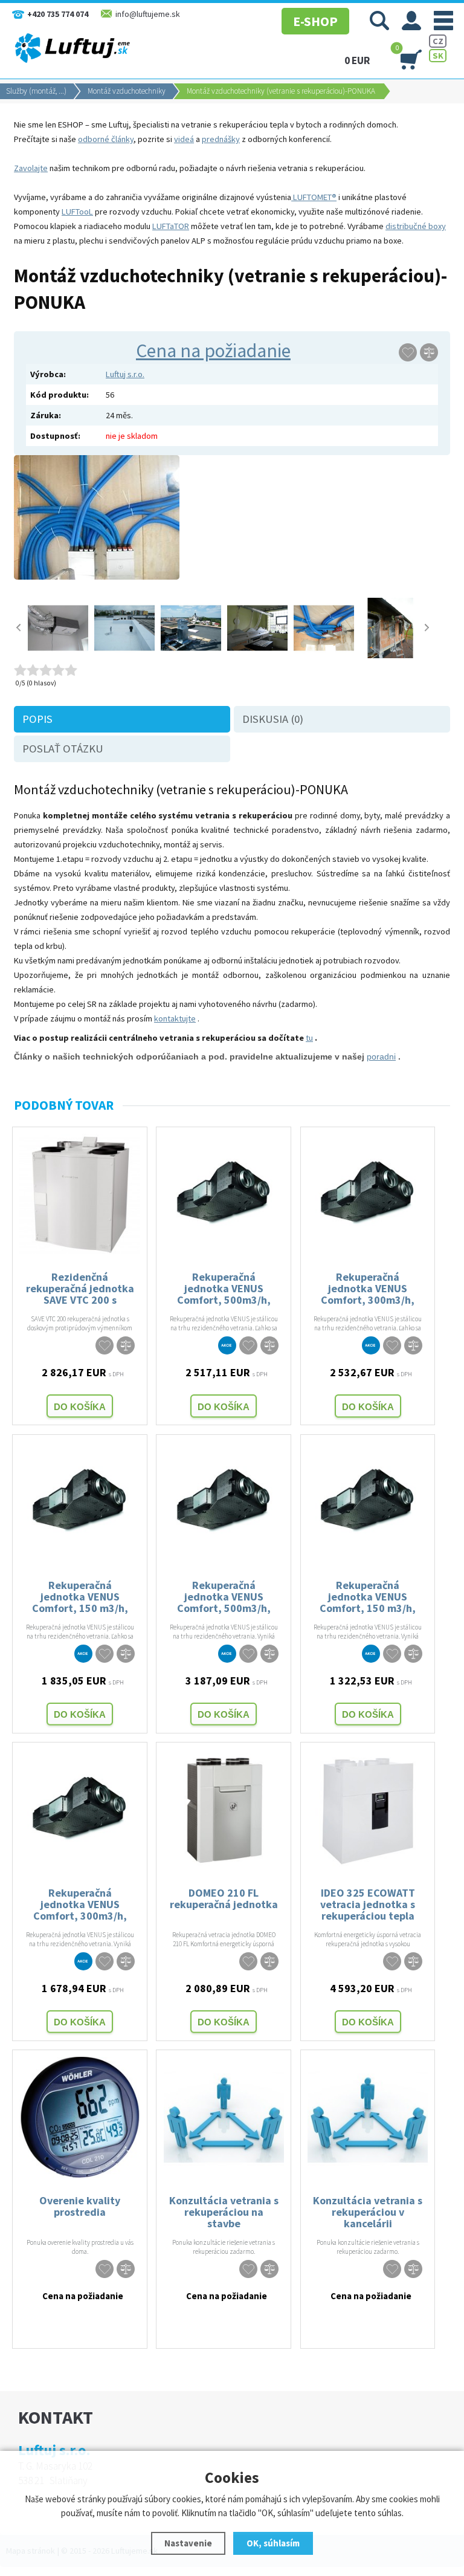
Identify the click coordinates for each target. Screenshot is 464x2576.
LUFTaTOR (171, 226)
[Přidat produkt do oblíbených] (408, 352)
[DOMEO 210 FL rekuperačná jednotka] (224, 1867)
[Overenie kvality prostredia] (80, 2175)
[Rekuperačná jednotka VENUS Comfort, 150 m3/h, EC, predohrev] (80, 1559)
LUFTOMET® (314, 197)
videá (184, 139)
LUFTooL (77, 212)
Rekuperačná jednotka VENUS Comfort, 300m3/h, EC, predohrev (368, 1288)
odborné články (106, 139)
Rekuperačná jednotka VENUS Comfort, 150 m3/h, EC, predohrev (80, 1596)
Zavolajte (31, 168)
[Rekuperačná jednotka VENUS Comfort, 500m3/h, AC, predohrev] (224, 1251)
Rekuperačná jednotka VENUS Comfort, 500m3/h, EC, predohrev (224, 1596)
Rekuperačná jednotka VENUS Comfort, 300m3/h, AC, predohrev (80, 1904)
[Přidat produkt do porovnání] (429, 352)
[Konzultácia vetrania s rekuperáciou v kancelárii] (368, 2175)
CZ (438, 41)
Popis (37, 719)
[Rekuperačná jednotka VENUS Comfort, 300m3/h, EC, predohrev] (368, 1251)
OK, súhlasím (273, 2543)
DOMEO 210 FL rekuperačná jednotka (224, 1898)
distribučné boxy (416, 226)
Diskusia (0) (273, 719)
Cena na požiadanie (213, 351)
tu (309, 1038)
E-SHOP (315, 21)
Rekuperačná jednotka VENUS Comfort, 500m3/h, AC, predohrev (224, 1288)
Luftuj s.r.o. (125, 374)
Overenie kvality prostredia (80, 2206)
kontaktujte (175, 1018)
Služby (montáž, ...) (36, 91)
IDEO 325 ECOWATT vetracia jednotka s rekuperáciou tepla (368, 1904)
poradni (381, 1057)
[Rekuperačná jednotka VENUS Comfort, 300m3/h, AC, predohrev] (80, 1867)
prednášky (221, 139)
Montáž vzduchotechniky (127, 91)
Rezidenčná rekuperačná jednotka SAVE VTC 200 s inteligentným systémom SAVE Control (80, 1288)
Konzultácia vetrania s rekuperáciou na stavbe (224, 2211)
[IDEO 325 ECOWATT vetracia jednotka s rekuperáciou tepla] (368, 1867)
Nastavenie (188, 2543)
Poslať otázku (63, 749)
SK (438, 56)
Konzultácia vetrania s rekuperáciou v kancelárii (368, 2211)
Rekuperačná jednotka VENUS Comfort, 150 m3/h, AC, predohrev (368, 1596)
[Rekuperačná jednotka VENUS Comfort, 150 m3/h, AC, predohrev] (368, 1559)
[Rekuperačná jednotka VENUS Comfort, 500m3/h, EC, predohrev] (224, 1559)
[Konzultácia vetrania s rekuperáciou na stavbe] (224, 2175)
